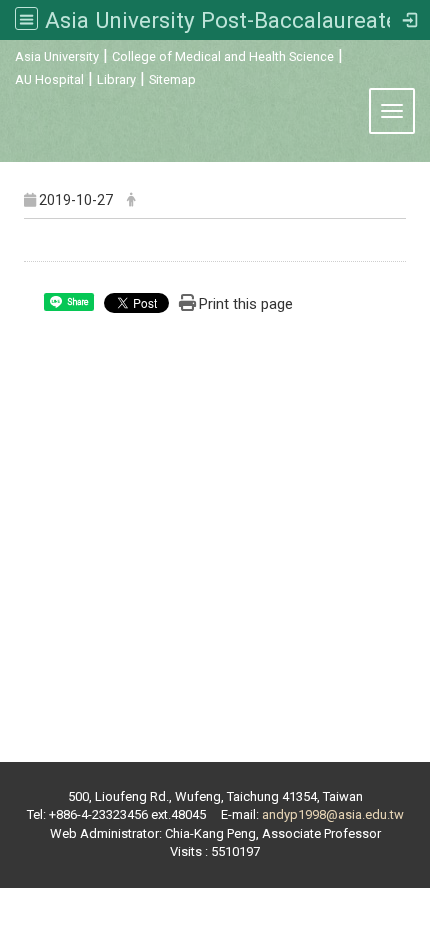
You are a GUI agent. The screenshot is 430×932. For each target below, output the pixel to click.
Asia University (57, 56)
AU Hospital (49, 79)
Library (116, 79)
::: (4, 53)
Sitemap (172, 79)
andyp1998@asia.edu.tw (333, 814)
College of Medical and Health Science (223, 56)
